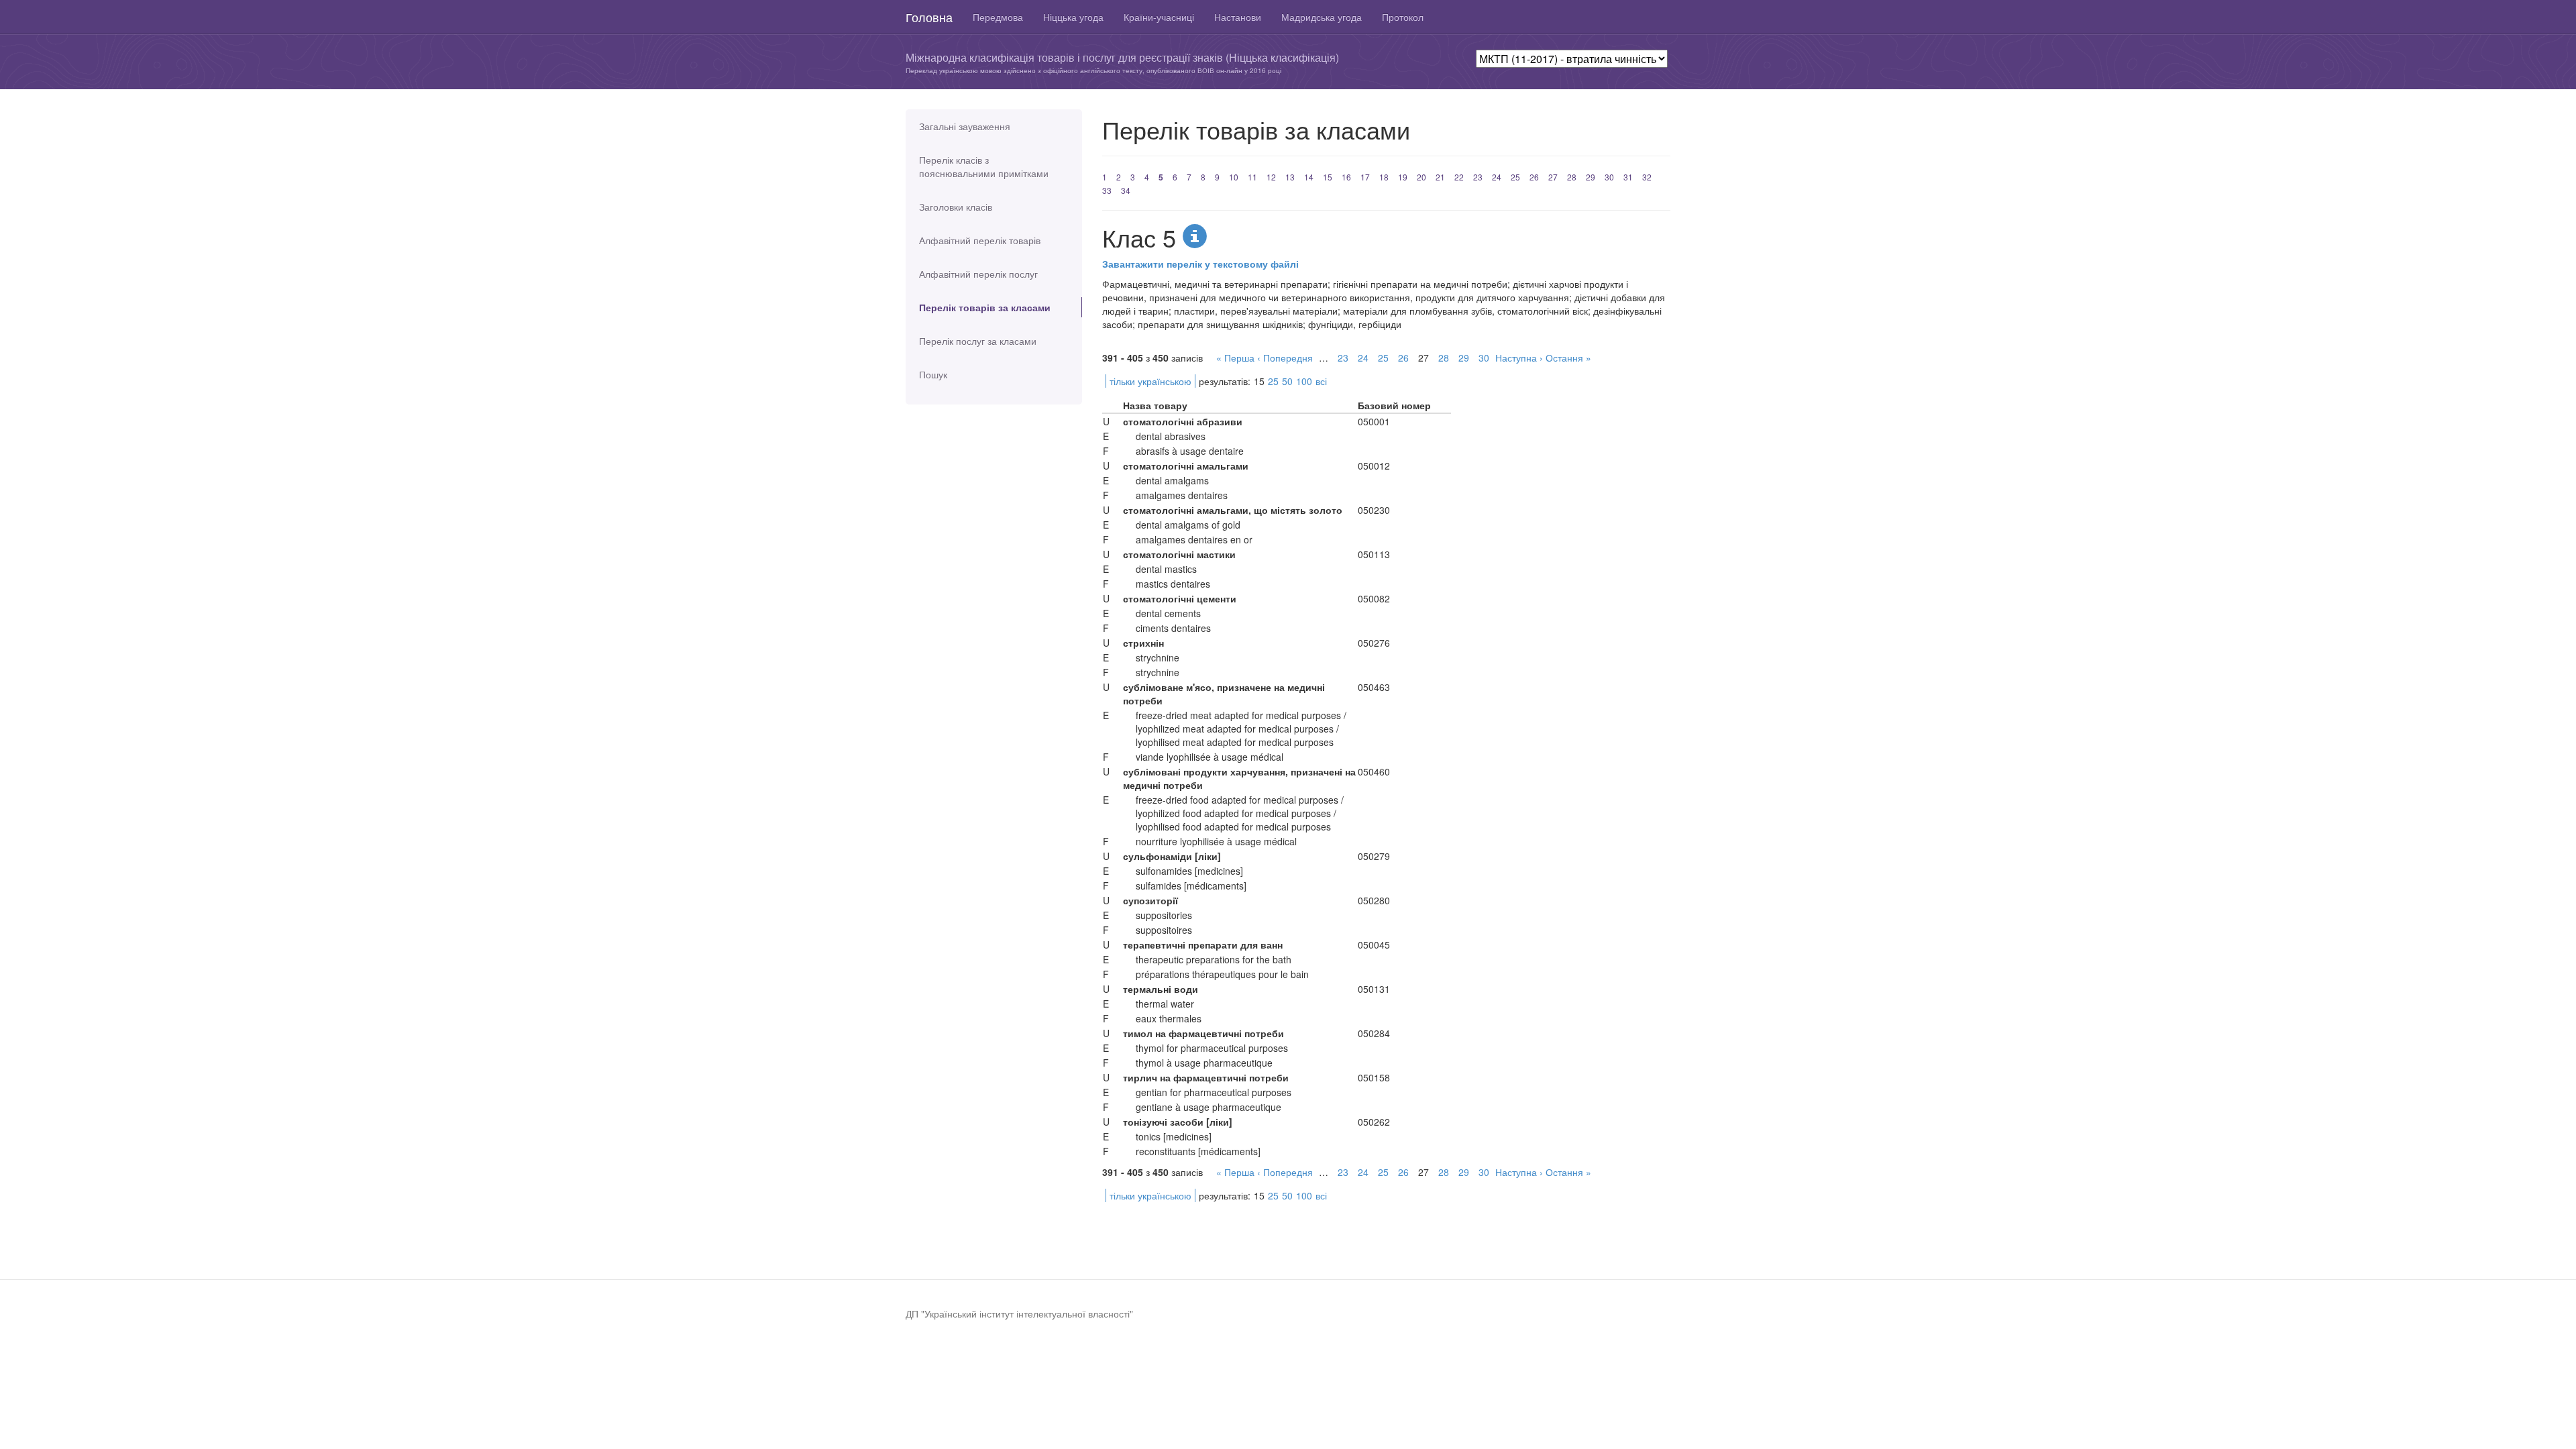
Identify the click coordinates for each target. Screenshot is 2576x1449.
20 (1421, 177)
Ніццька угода (1073, 17)
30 (1609, 177)
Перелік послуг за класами (978, 341)
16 (1346, 177)
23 (1478, 177)
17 (1365, 177)
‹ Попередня (1285, 358)
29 (1591, 177)
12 (1271, 177)
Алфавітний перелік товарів (980, 240)
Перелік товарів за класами (985, 307)
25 (1515, 177)
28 (1572, 177)
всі (1321, 381)
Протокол (1403, 17)
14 (1309, 177)
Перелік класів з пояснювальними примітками (984, 166)
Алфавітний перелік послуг (978, 274)
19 (1403, 177)
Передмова (998, 17)
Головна (929, 17)
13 (1290, 177)
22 (1459, 177)
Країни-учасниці (1159, 17)
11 (1252, 177)
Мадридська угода (1322, 17)
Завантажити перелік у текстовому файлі (1200, 264)
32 (1647, 177)
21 (1440, 177)
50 (1287, 381)
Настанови (1238, 17)
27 (1553, 177)
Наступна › (1519, 358)
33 (1107, 190)
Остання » (1568, 358)
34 (1126, 190)
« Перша (1235, 358)
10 (1234, 177)
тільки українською (1150, 381)
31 (1628, 177)
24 (1497, 177)
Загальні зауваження (965, 126)
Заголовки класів (956, 207)
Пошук (933, 374)
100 (1304, 381)
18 (1384, 177)
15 (1328, 177)
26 (1534, 177)
